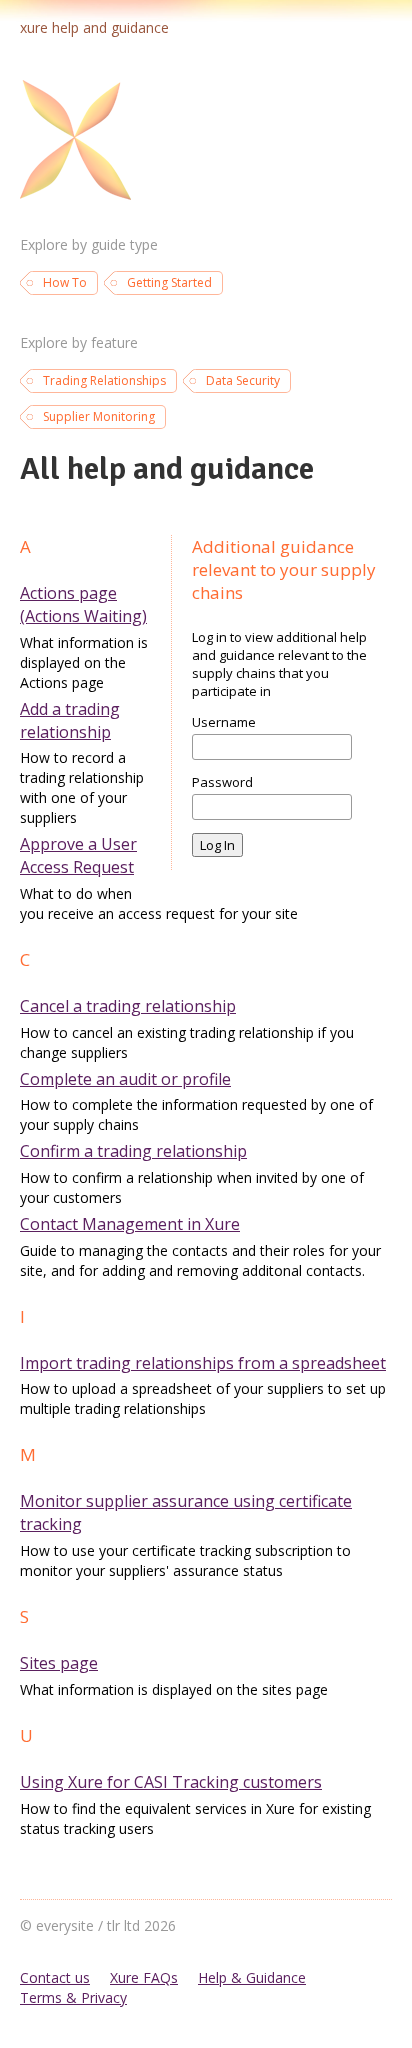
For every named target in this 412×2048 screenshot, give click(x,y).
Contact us (55, 1977)
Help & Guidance (252, 1977)
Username (224, 722)
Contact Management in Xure (130, 1224)
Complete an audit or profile (125, 1079)
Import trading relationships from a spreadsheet (203, 1363)
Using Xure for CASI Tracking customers (171, 1782)
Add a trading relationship (70, 720)
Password (222, 782)
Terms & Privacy (73, 1997)
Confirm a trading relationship (133, 1151)
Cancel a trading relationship (128, 1006)
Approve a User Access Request (78, 855)
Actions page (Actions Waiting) (83, 604)
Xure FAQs (144, 1977)
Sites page (59, 1663)
